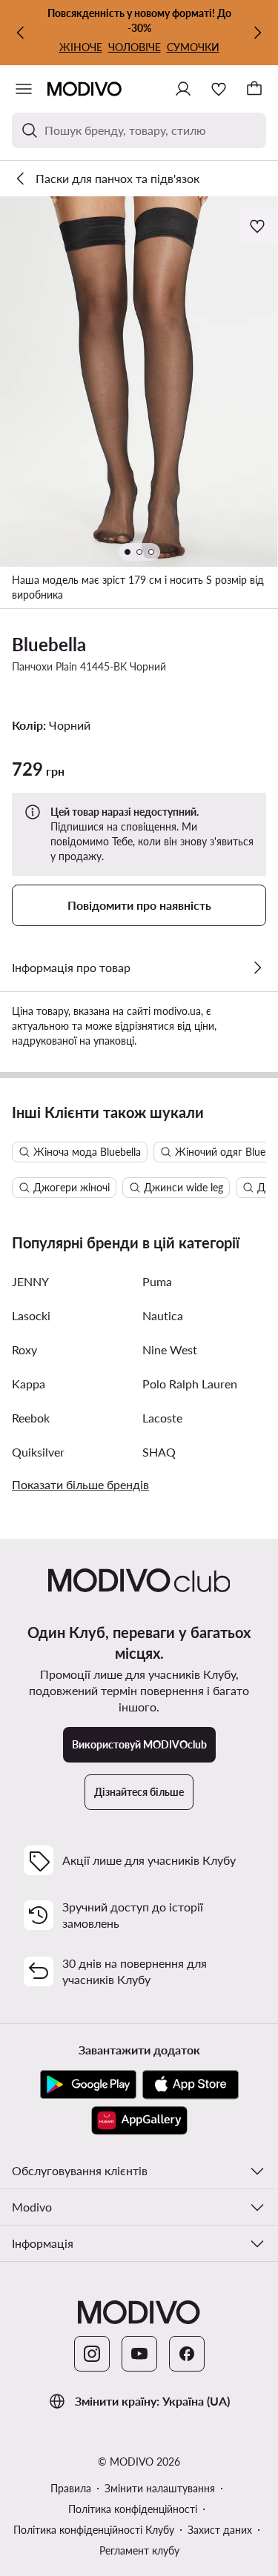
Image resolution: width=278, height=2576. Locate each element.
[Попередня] (21, 33)
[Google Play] (88, 2085)
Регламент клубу (139, 2550)
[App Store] (191, 2085)
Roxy (24, 1349)
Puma (157, 1281)
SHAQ (159, 1452)
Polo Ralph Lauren (190, 1384)
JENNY (30, 1281)
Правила (71, 2488)
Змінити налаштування (160, 2488)
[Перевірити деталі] (257, 968)
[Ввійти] (183, 89)
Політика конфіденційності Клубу (94, 2530)
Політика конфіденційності (133, 2509)
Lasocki (31, 1315)
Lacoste (162, 1418)
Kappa (29, 1384)
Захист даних (220, 2530)
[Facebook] (187, 2354)
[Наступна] (257, 33)
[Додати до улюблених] (259, 226)
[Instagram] (92, 2354)
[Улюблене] (219, 89)
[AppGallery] (139, 2120)
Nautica (163, 1315)
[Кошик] (254, 89)
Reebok (31, 1418)
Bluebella (49, 644)
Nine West (170, 1349)
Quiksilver (38, 1452)
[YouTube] (139, 2354)
